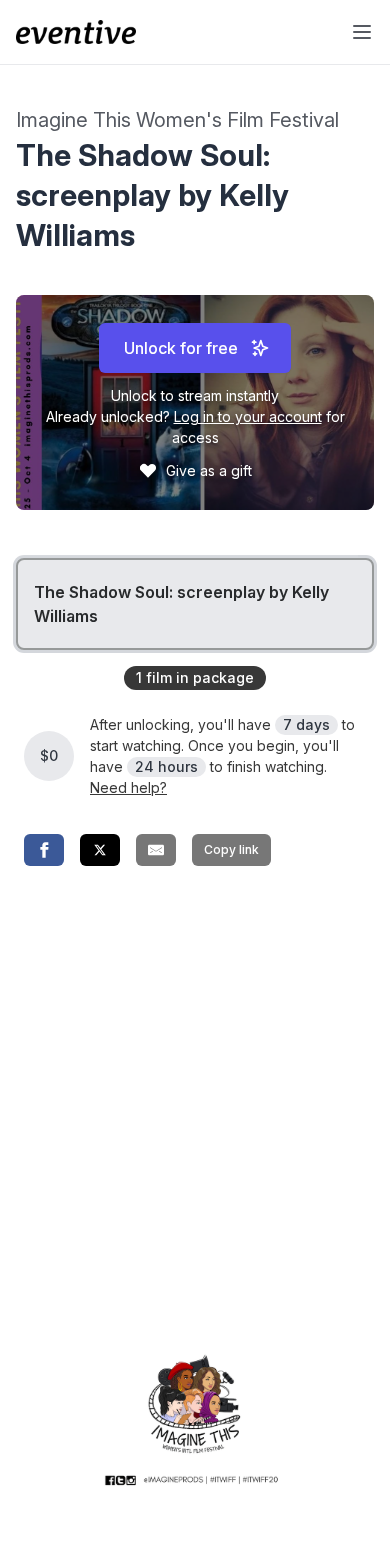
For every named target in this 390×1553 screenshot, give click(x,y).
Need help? (128, 787)
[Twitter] (100, 850)
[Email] (156, 850)
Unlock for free (181, 348)
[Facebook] (44, 850)
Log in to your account (248, 416)
